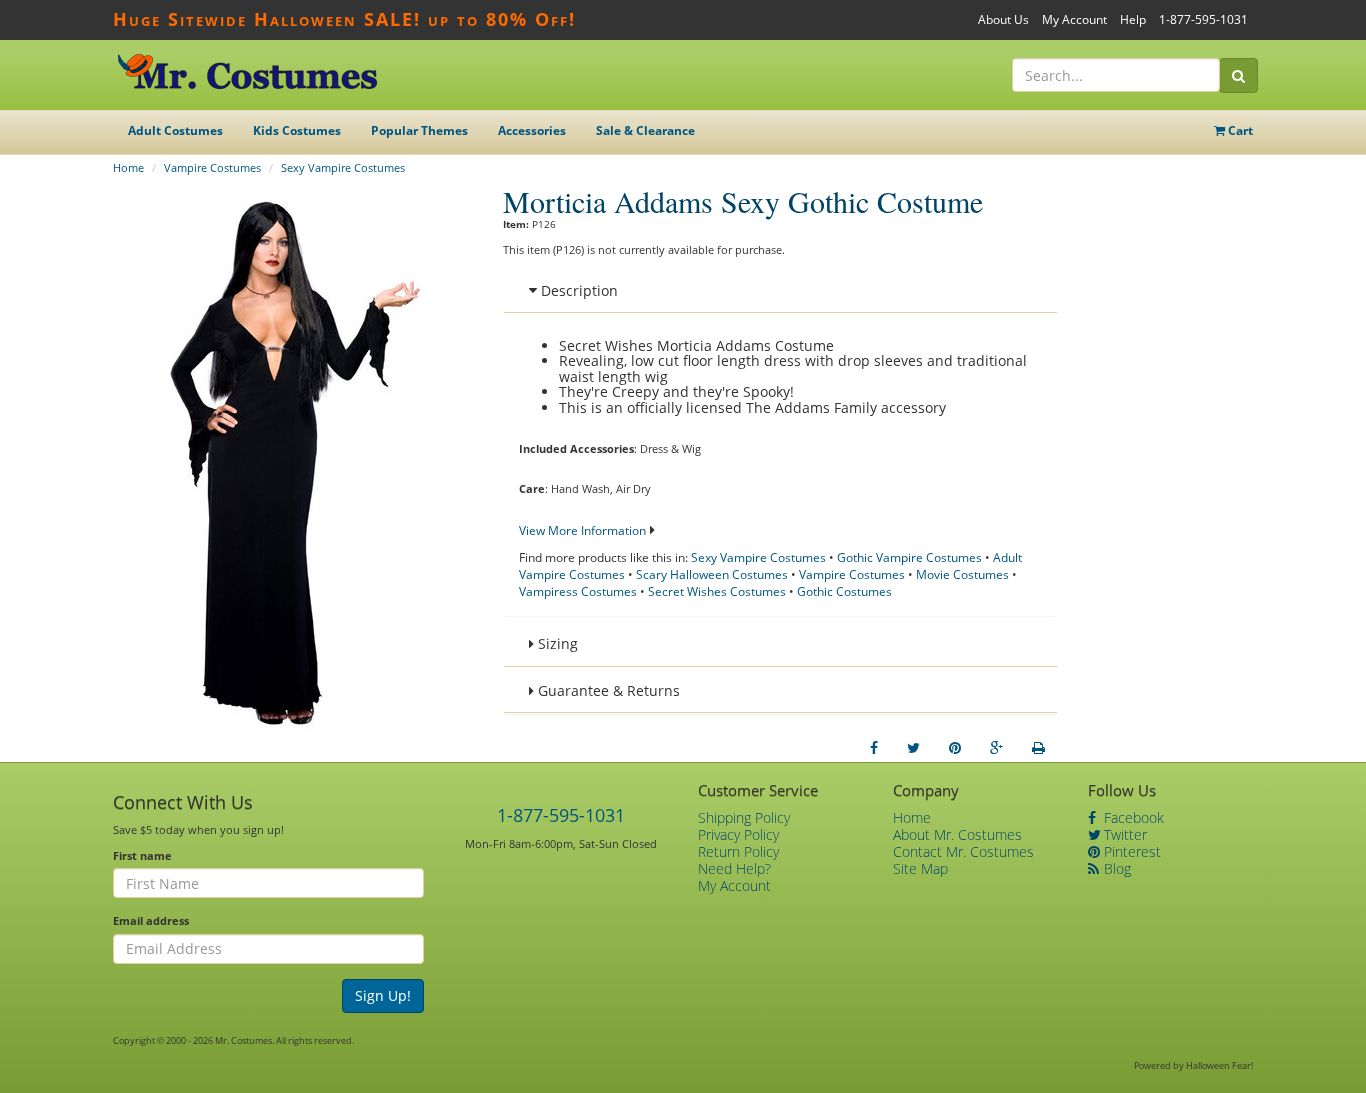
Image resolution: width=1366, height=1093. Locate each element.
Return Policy (738, 851)
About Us (1003, 19)
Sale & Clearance (645, 130)
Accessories (532, 130)
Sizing (556, 643)
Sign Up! (383, 995)
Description (577, 290)
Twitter (1123, 834)
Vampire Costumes (212, 167)
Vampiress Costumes (578, 591)
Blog (1115, 868)
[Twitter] (913, 748)
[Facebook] (874, 748)
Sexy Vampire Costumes (343, 167)
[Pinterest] (955, 748)
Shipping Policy (744, 817)
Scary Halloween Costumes (712, 574)
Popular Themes (419, 130)
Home (128, 167)
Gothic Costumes (844, 591)
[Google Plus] (996, 748)
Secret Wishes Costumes (717, 591)
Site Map (920, 868)
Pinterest (1130, 851)
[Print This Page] (1038, 748)
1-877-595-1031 (1203, 19)
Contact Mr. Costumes (963, 851)
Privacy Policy (738, 834)
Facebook (1132, 817)
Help (1133, 19)
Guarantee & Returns (607, 690)
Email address (151, 920)
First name (142, 855)
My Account (1074, 19)
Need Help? (734, 868)
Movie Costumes (962, 574)
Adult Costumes (175, 130)
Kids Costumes (297, 130)
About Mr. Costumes (957, 834)
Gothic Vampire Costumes (909, 557)
